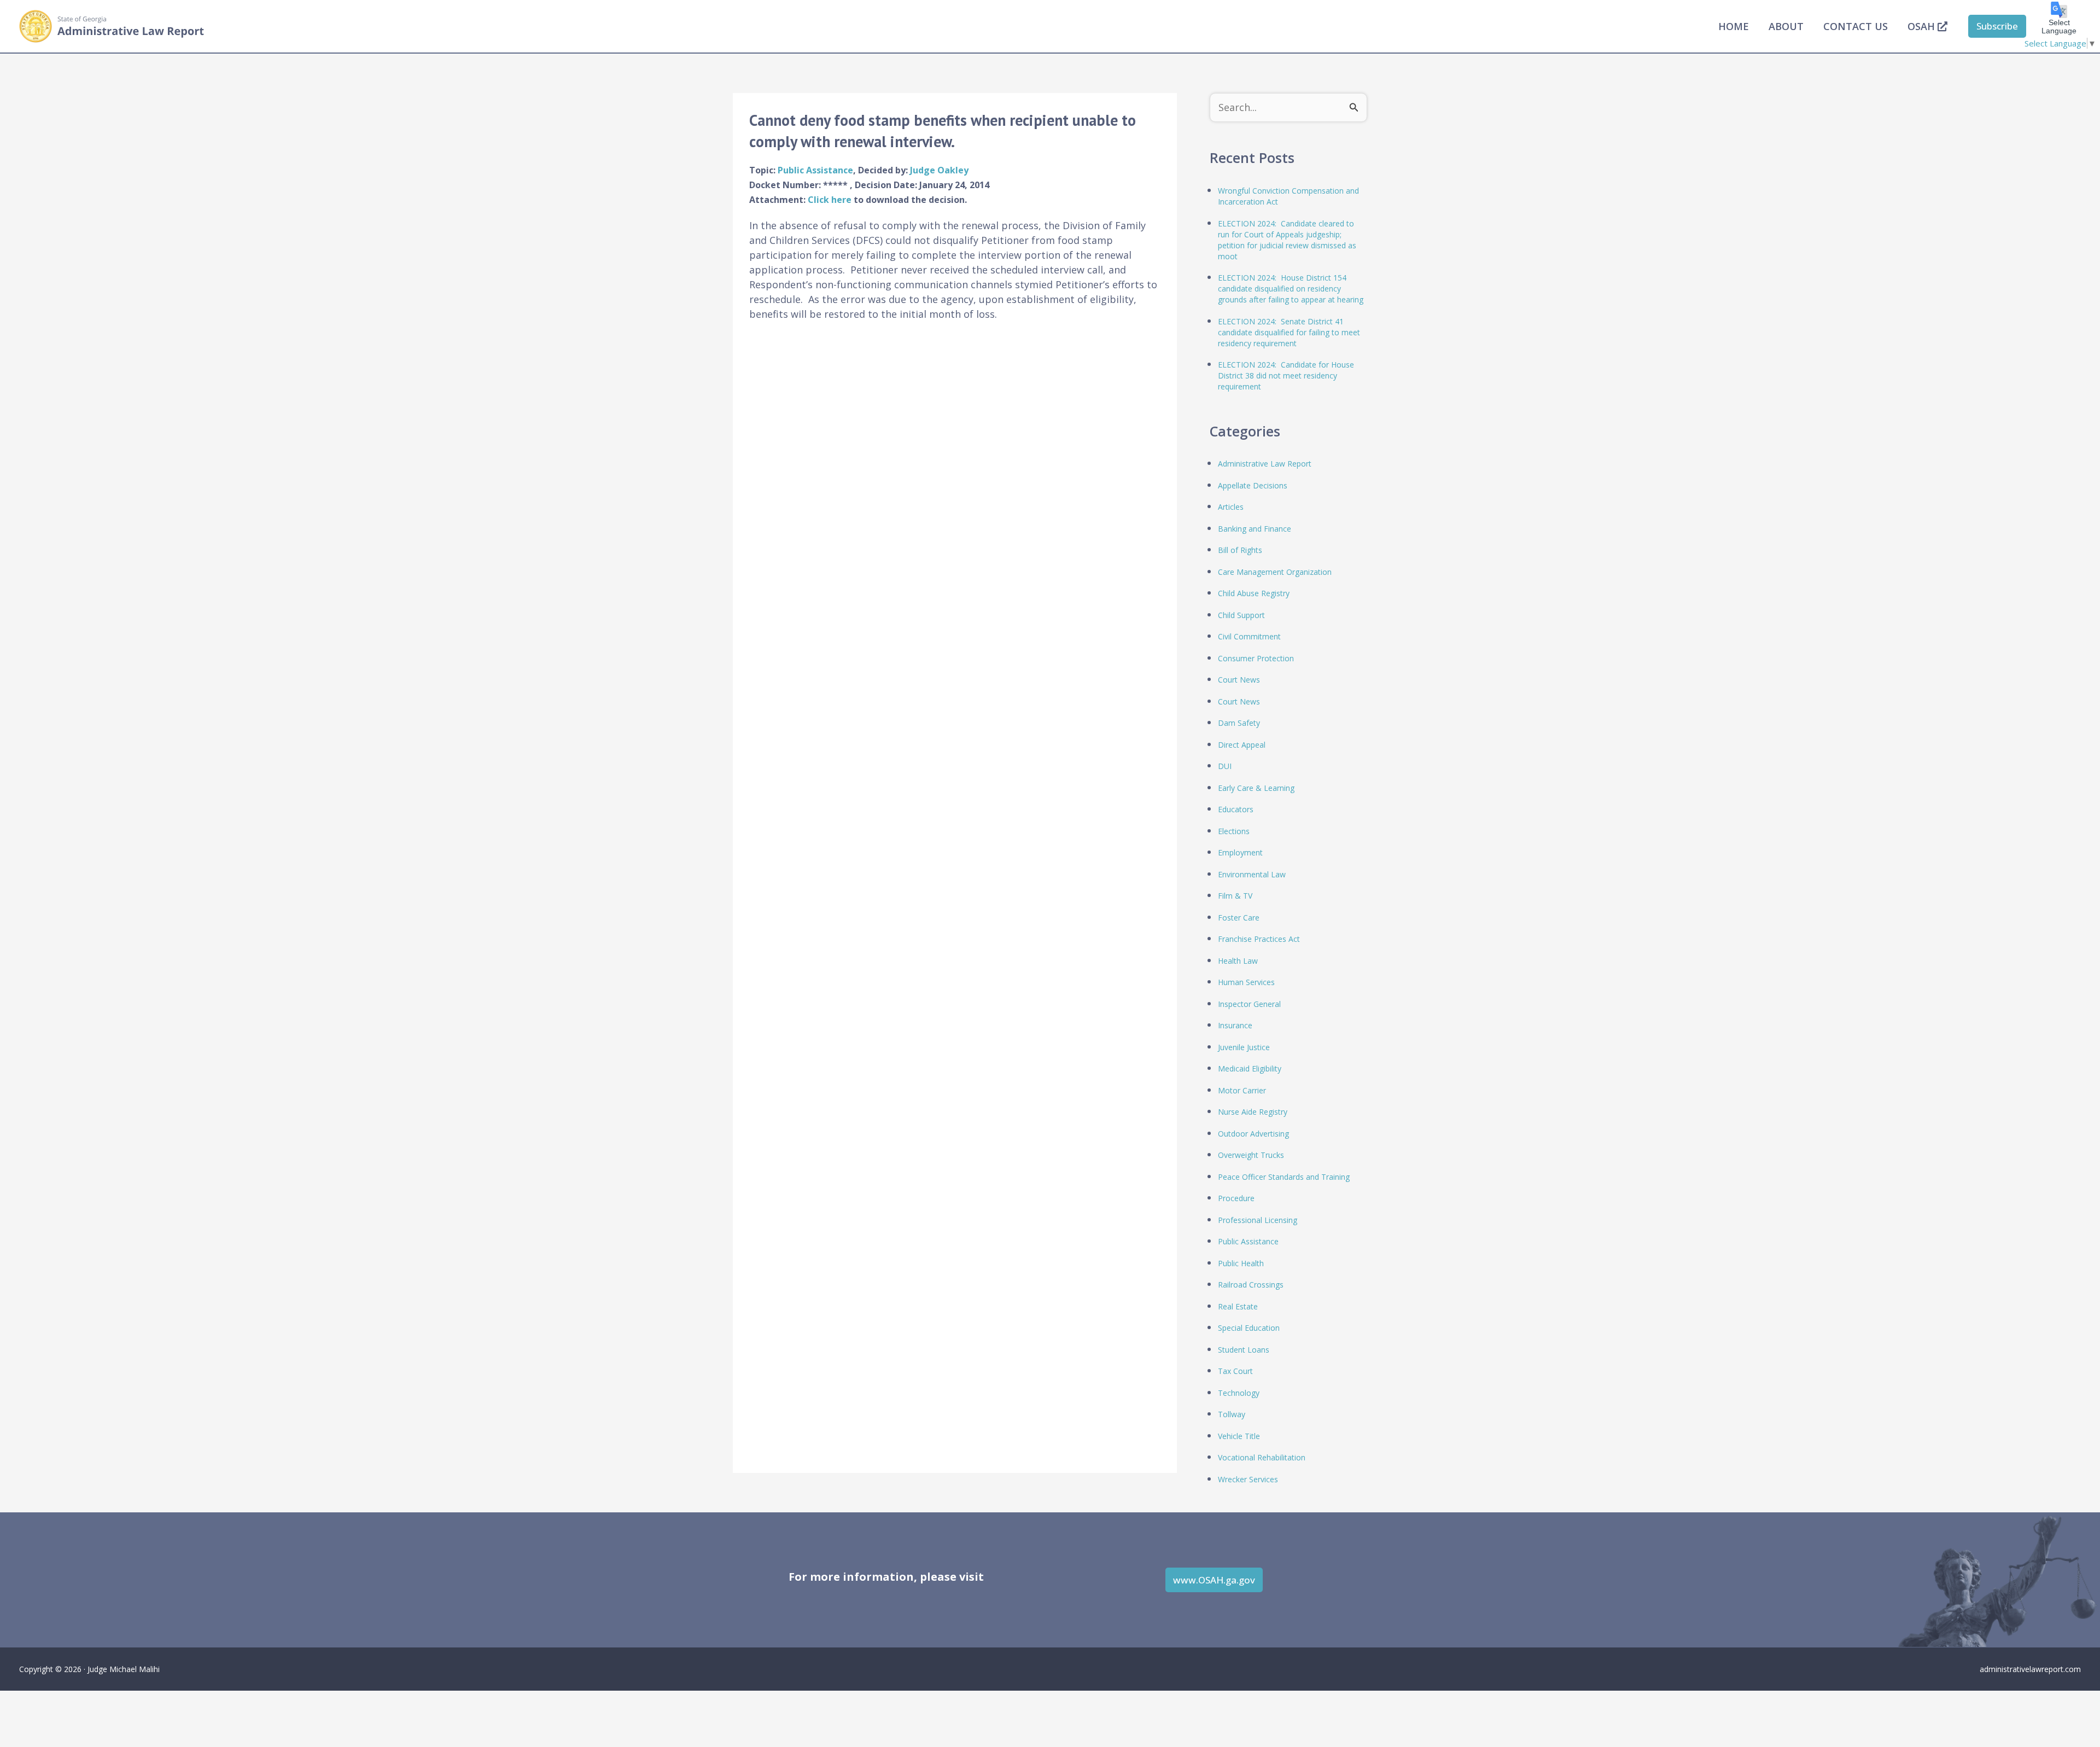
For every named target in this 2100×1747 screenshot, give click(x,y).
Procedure (1236, 1198)
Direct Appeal (1242, 745)
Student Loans (1244, 1350)
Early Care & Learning (1256, 788)
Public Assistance (815, 170)
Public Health (1241, 1263)
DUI (1225, 766)
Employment (1240, 852)
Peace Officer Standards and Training (1284, 1177)
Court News (1239, 680)
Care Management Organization (1275, 572)
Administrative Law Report (1265, 464)
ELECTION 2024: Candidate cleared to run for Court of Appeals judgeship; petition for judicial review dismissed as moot (1287, 240)
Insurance (1235, 1025)
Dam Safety (1239, 723)
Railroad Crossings (1251, 1285)
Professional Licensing (1258, 1220)
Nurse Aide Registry (1253, 1112)
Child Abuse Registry (1254, 593)
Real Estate (1238, 1306)
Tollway (1232, 1414)
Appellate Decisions (1253, 485)
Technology (1239, 1393)
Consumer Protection (1256, 658)
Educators (1236, 809)
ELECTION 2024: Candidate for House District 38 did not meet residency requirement (1286, 375)
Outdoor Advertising (1253, 1134)
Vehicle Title (1239, 1436)
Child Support (1241, 615)
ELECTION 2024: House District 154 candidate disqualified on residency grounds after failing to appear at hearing (1291, 289)
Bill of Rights (1240, 550)
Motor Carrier (1242, 1090)
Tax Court (1235, 1371)
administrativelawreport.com (2030, 1669)
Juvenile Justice (1244, 1047)
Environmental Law (1252, 874)
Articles (1231, 507)
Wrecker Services (1248, 1479)
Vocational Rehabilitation (1262, 1457)
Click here (831, 200)
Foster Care (1239, 918)
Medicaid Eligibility (1250, 1068)
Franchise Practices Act (1259, 939)
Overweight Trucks (1251, 1155)
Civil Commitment (1249, 636)
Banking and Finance (1255, 529)
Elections (1234, 831)
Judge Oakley (939, 170)
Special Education (1249, 1328)
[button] (1997, 26)
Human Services (1246, 982)
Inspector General (1249, 1004)
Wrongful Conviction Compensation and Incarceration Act (1288, 196)
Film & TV (1235, 896)
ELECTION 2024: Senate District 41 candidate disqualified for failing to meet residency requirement (1289, 332)
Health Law (1238, 961)
